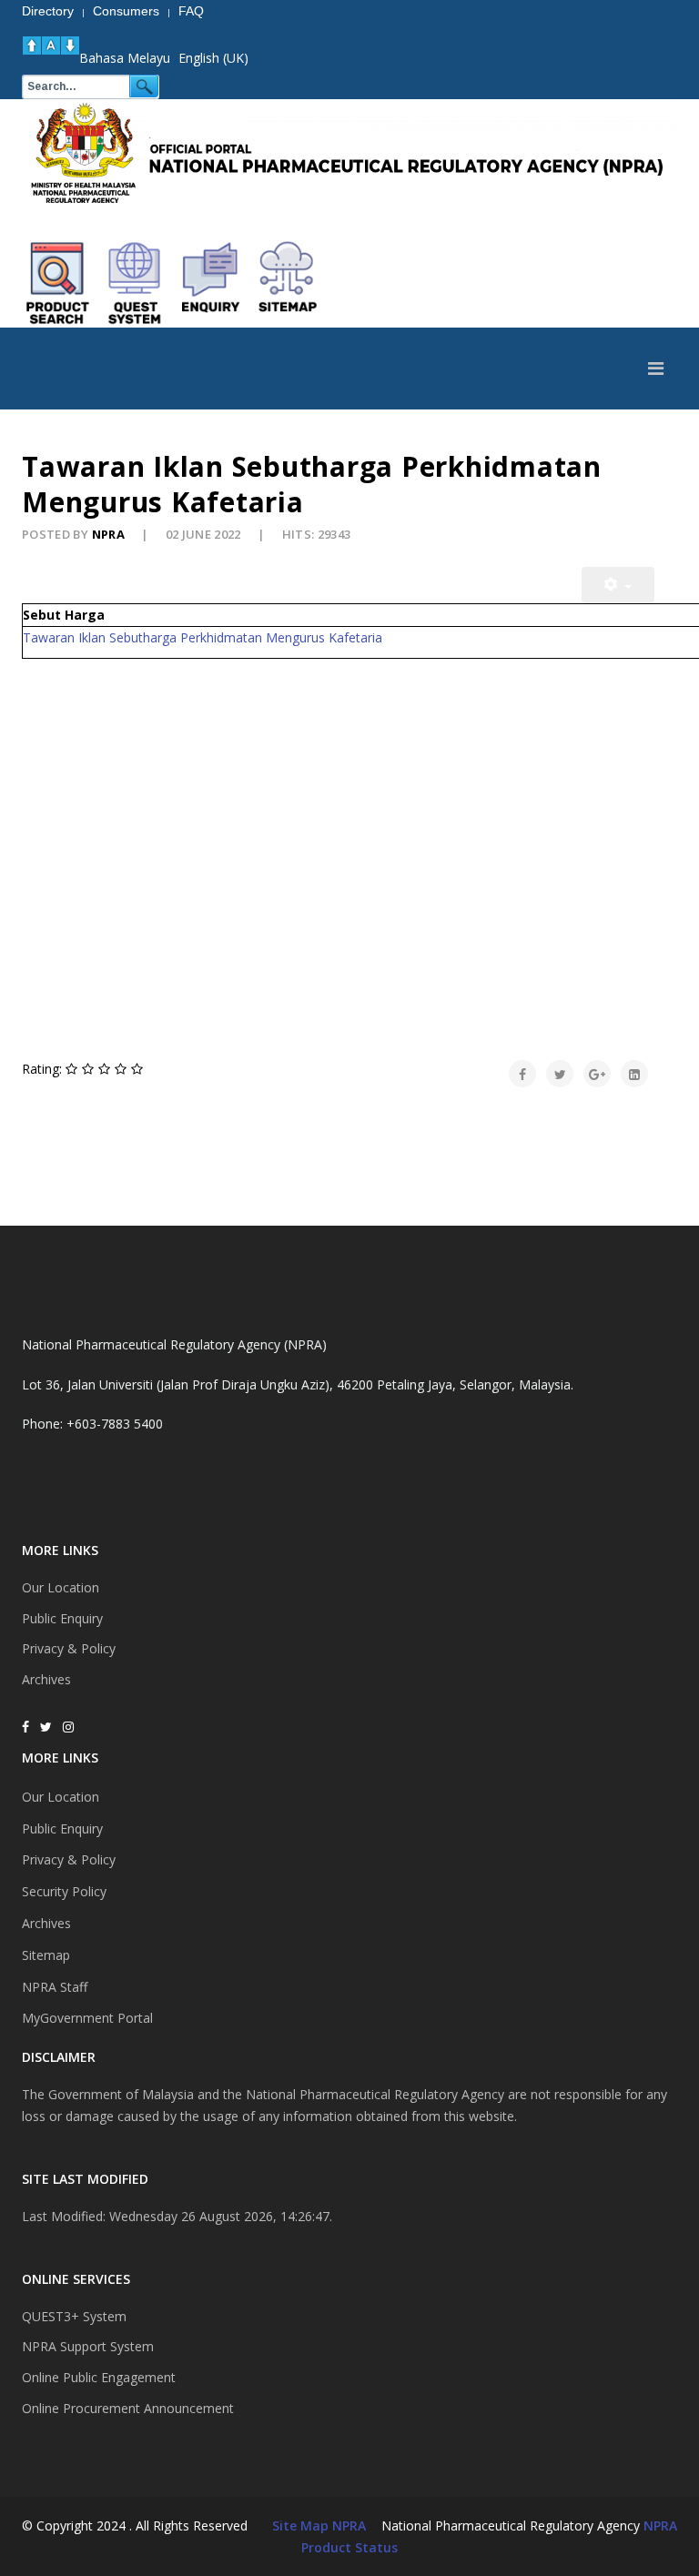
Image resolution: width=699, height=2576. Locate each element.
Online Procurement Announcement (128, 2408)
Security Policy (64, 1891)
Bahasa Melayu (125, 58)
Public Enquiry (62, 1618)
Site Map (300, 2525)
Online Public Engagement (99, 2377)
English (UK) (213, 58)
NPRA (660, 2525)
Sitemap (46, 1955)
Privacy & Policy (69, 1648)
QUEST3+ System (74, 2316)
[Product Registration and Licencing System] (135, 283)
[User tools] (618, 585)
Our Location (61, 1587)
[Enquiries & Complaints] (211, 283)
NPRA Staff (55, 1987)
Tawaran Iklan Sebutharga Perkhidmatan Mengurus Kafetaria (203, 637)
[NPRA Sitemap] (288, 283)
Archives (46, 1679)
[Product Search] (58, 283)
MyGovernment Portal (87, 2018)
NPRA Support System (88, 2346)
